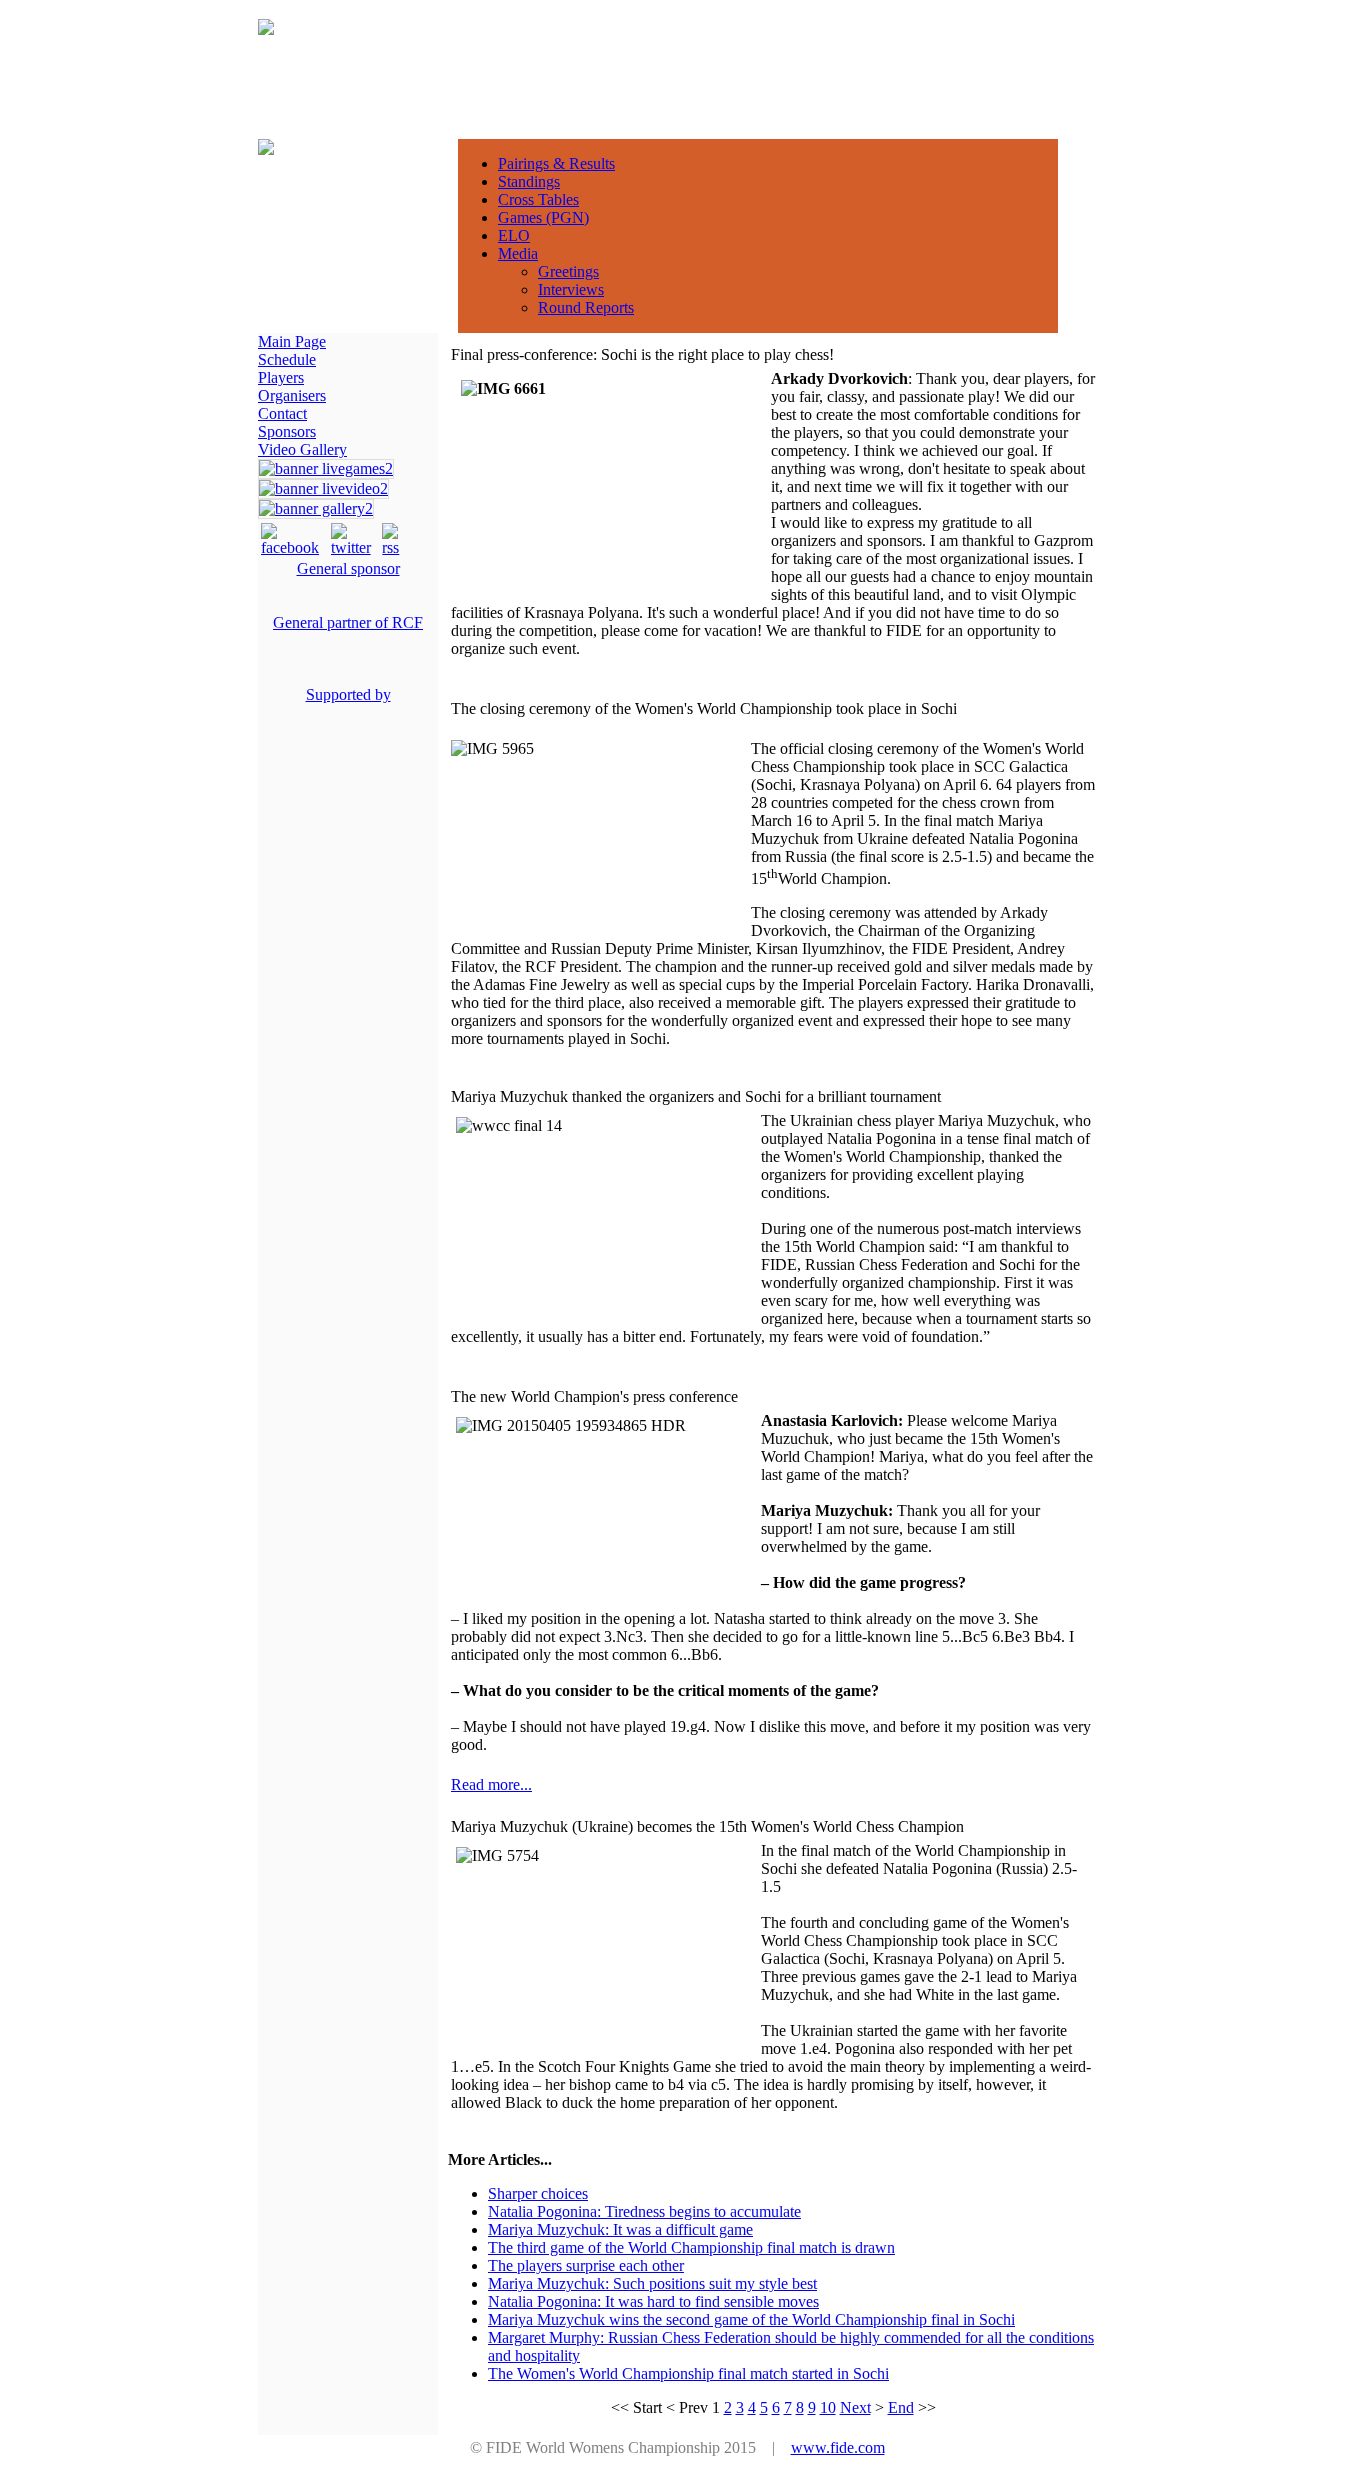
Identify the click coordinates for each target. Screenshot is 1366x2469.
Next (855, 2407)
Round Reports (586, 307)
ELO (514, 235)
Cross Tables (538, 199)
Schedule (287, 359)
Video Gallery (302, 449)
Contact (282, 413)
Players (281, 377)
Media (518, 253)
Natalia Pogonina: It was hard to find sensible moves (653, 2301)
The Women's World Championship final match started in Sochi (688, 2373)
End (901, 2407)
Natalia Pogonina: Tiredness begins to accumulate (644, 2211)
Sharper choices (538, 2193)
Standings (529, 181)
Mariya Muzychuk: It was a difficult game (620, 2229)
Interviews (571, 289)
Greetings (568, 271)
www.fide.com (838, 2447)
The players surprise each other (586, 2265)
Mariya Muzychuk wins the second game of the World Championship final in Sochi (751, 2319)
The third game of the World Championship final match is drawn (691, 2247)
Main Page (292, 341)
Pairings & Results (556, 163)
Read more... (491, 1784)
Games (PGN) (543, 217)
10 (828, 2407)
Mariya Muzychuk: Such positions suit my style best (652, 2283)
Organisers (292, 395)
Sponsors (287, 431)
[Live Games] (326, 468)
